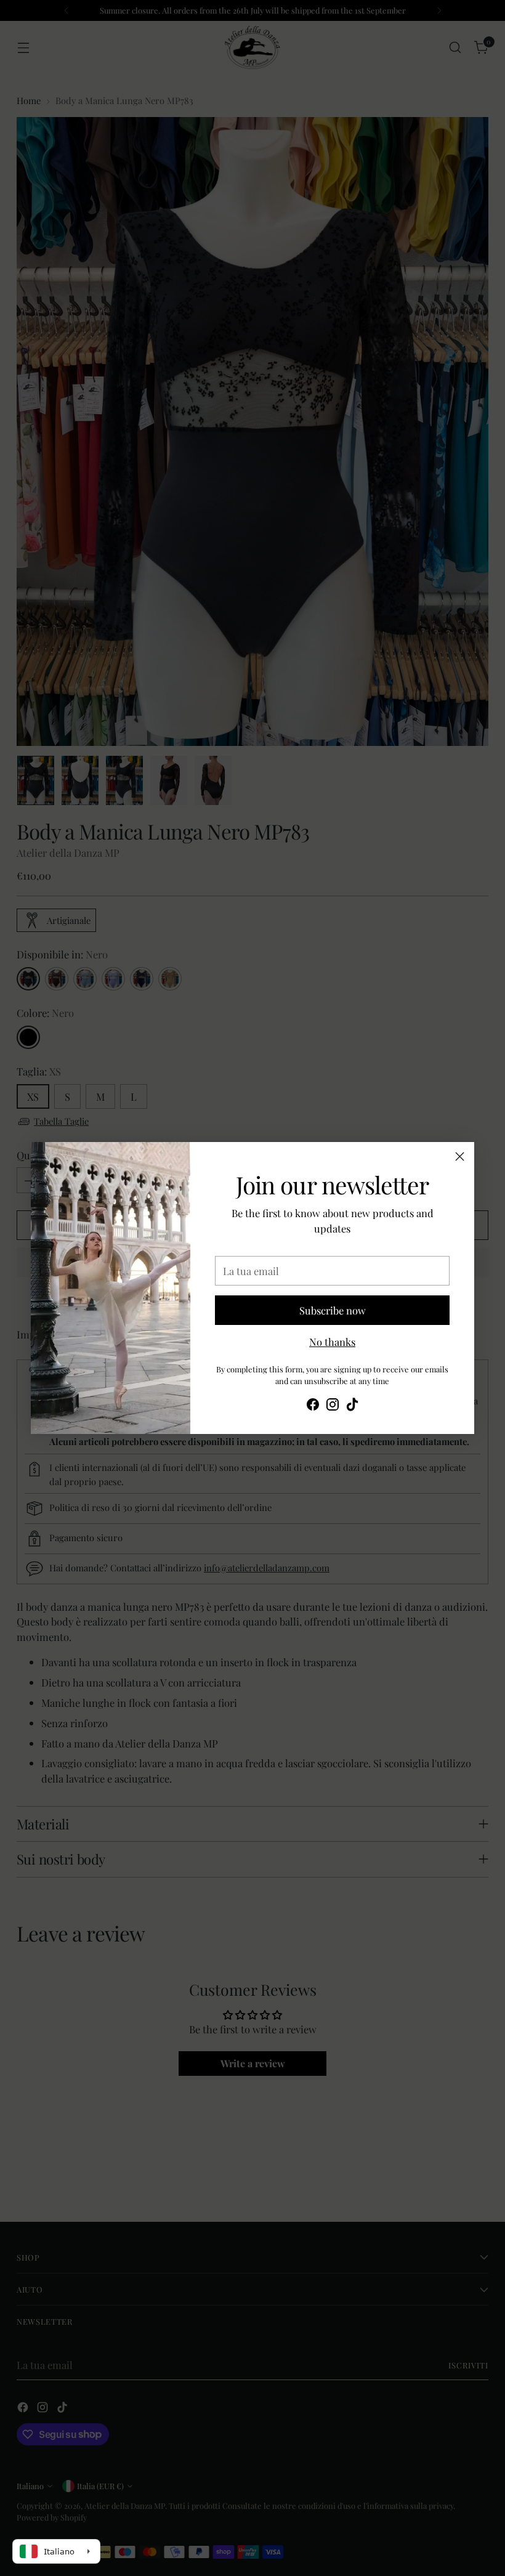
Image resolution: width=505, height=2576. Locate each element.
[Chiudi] (460, 1156)
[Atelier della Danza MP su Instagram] (333, 1406)
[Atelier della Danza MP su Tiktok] (352, 1406)
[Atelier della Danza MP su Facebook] (313, 1406)
